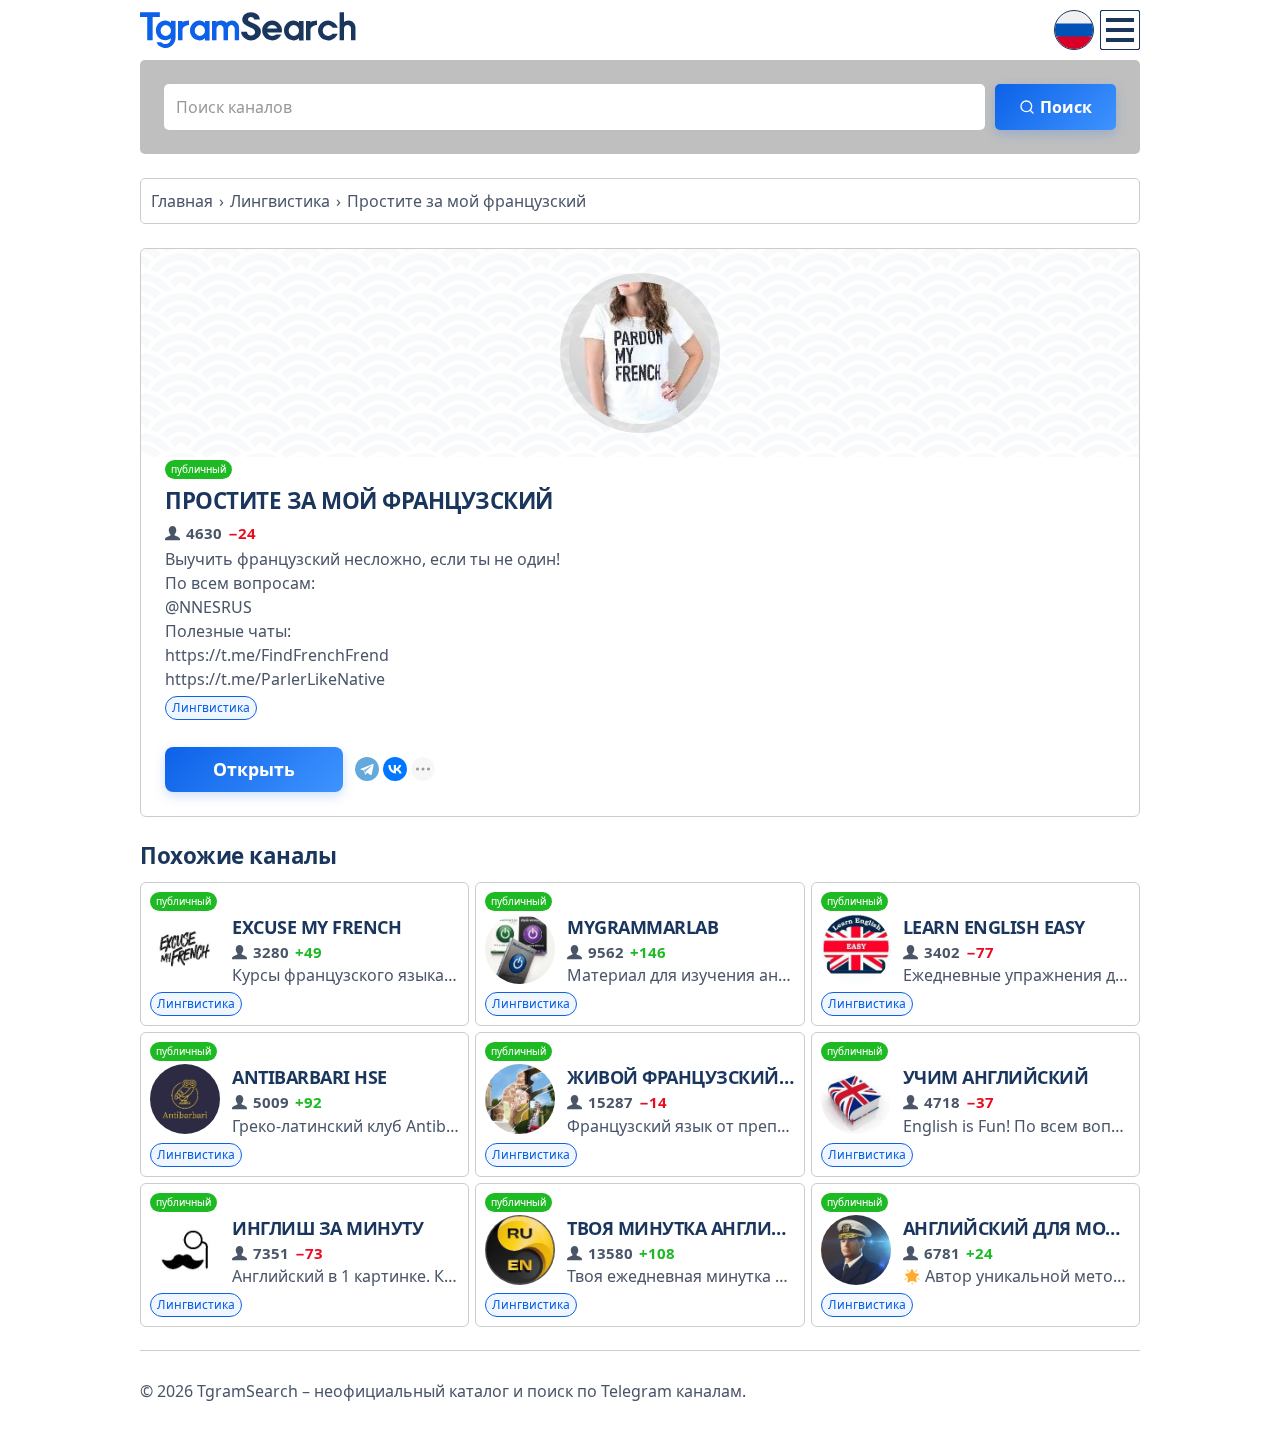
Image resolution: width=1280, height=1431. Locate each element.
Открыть (254, 769)
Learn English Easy (994, 927)
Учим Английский (996, 1077)
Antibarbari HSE (309, 1077)
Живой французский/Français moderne (764, 1077)
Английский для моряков (1033, 1228)
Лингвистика (211, 707)
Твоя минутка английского (705, 1228)
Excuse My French (316, 927)
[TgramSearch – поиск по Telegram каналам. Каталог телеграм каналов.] (248, 30)
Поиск (1066, 107)
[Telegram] (367, 769)
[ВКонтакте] (395, 769)
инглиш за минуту (327, 1228)
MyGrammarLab (642, 927)
